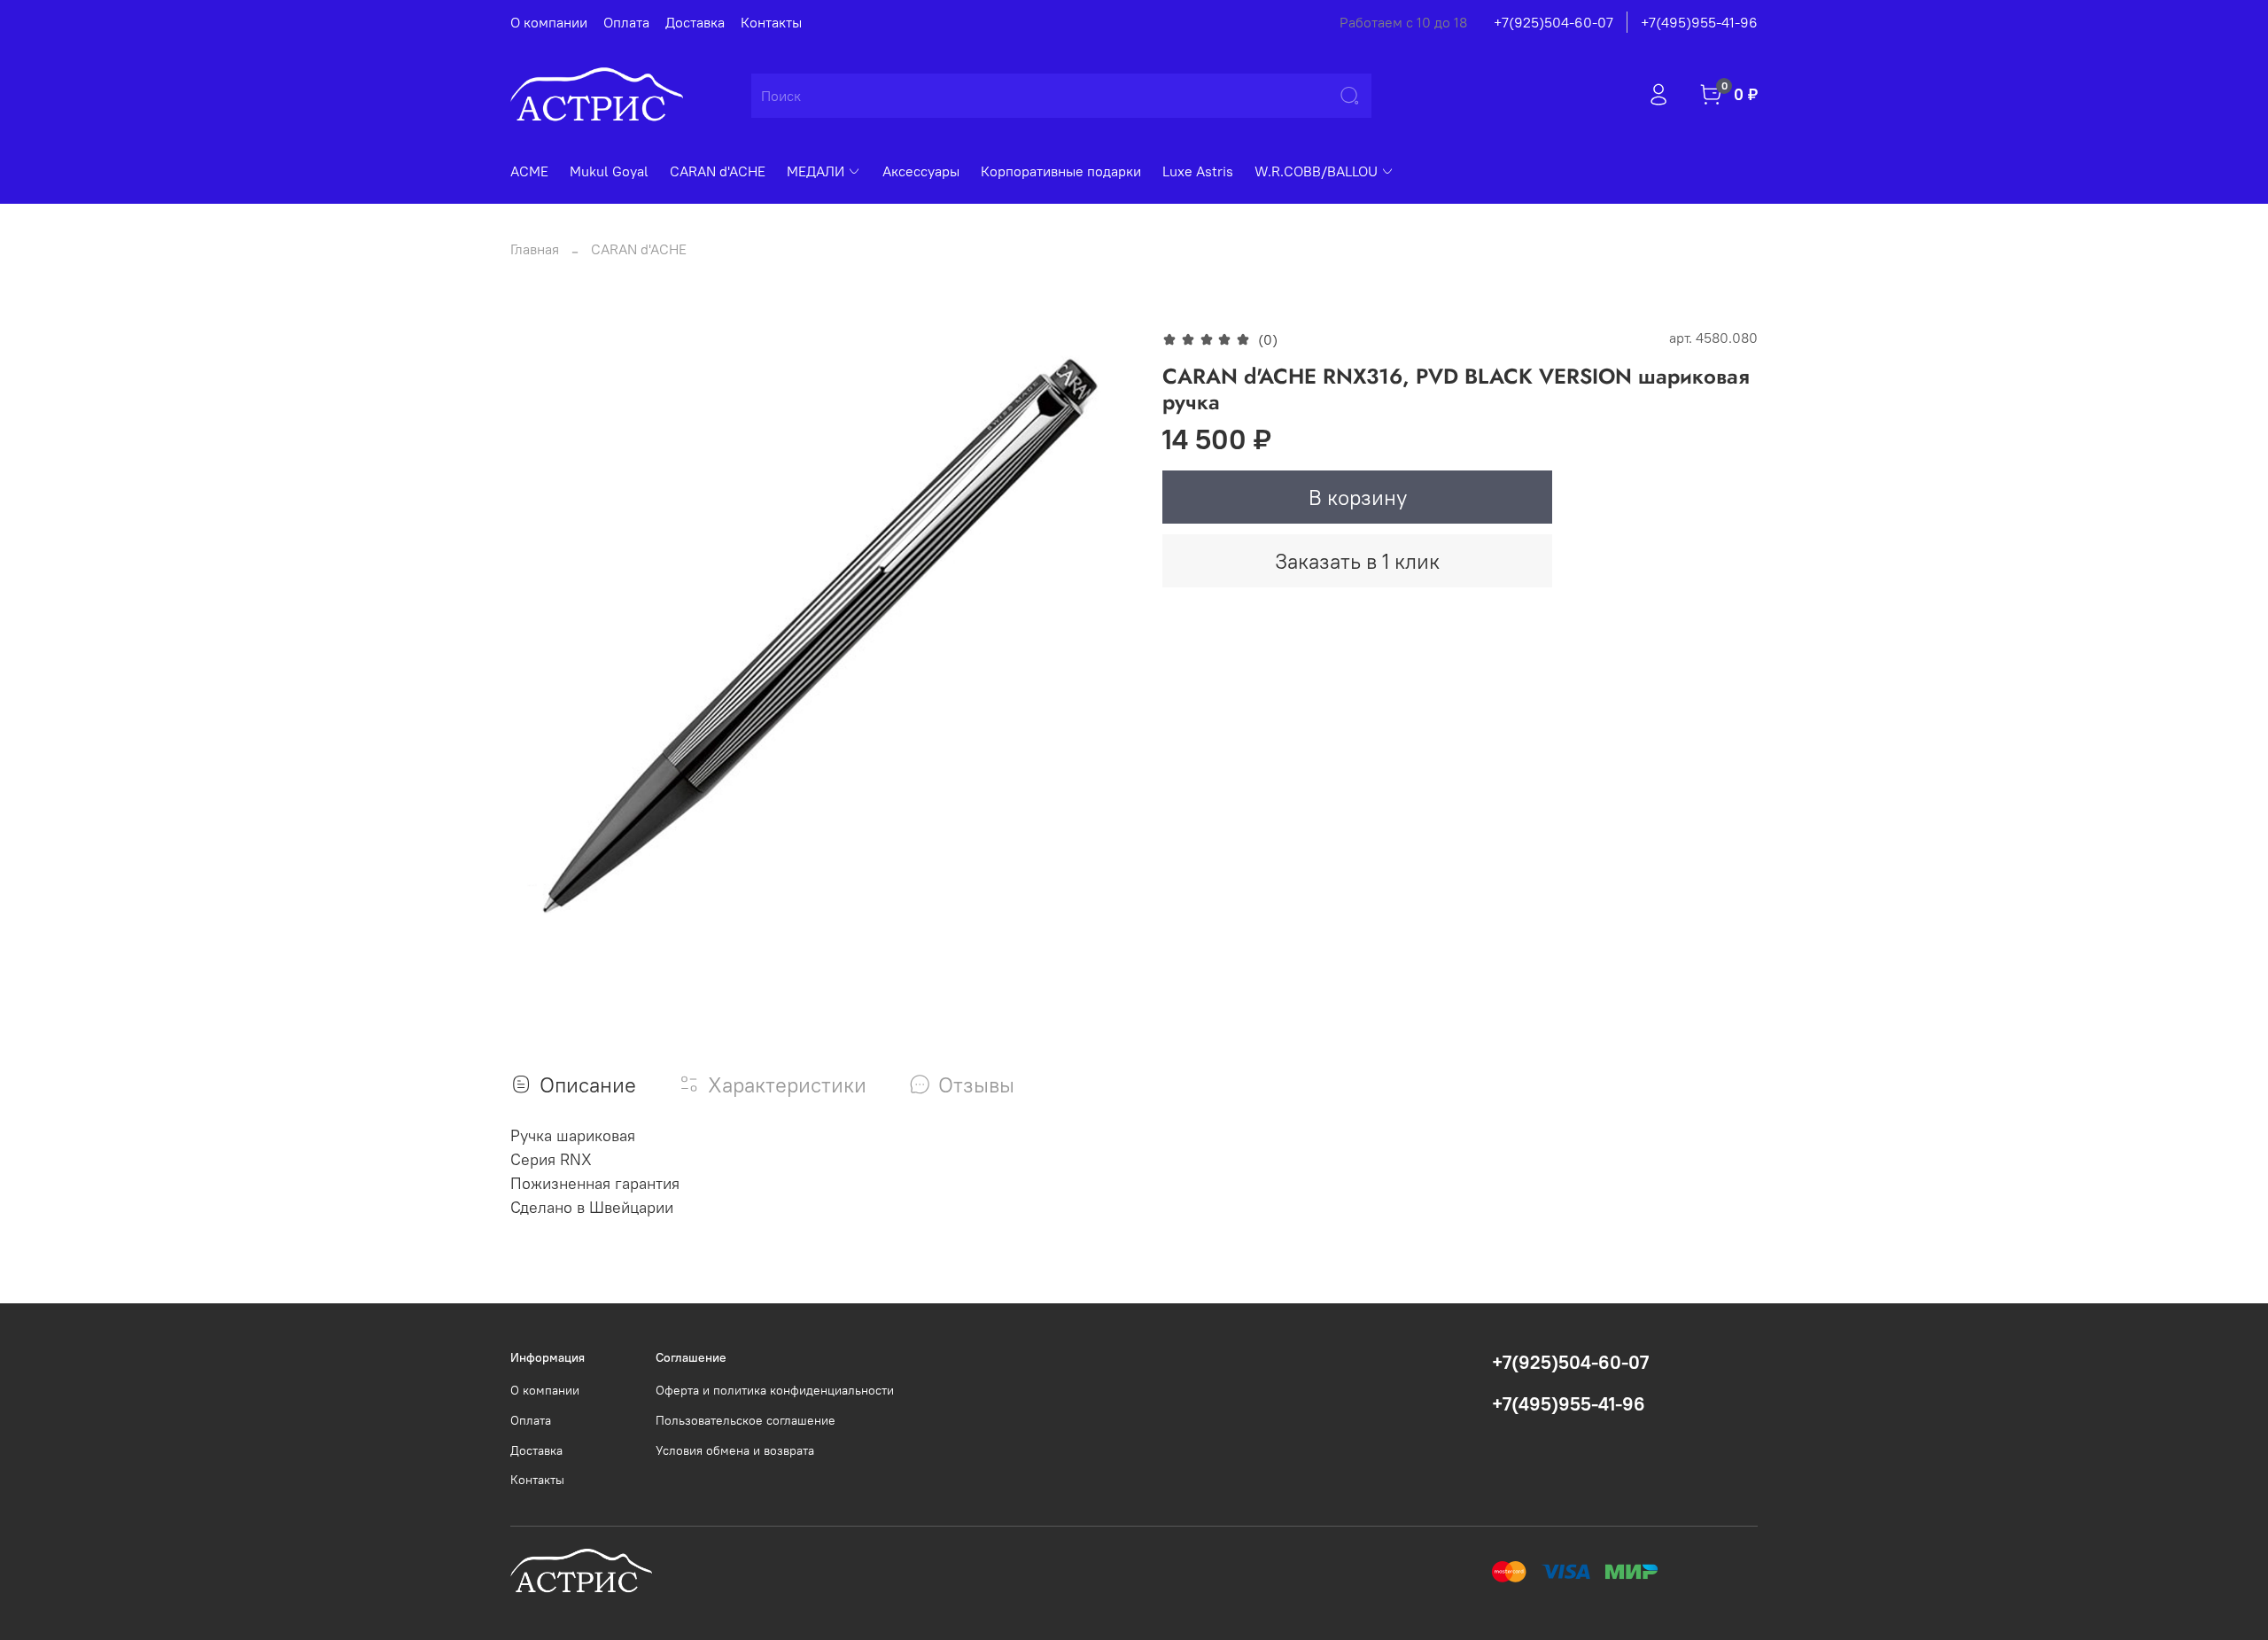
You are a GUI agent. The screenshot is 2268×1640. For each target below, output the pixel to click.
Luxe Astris (1198, 171)
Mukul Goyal (609, 171)
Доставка (695, 22)
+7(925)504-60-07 (1553, 22)
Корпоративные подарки (1061, 171)
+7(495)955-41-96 (1699, 22)
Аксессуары (921, 171)
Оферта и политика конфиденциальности (775, 1390)
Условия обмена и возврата (735, 1450)
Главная (535, 249)
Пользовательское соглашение (746, 1420)
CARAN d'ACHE (718, 171)
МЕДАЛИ (816, 171)
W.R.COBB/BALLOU (1316, 171)
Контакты (771, 22)
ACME (529, 171)
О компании (549, 22)
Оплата (626, 22)
